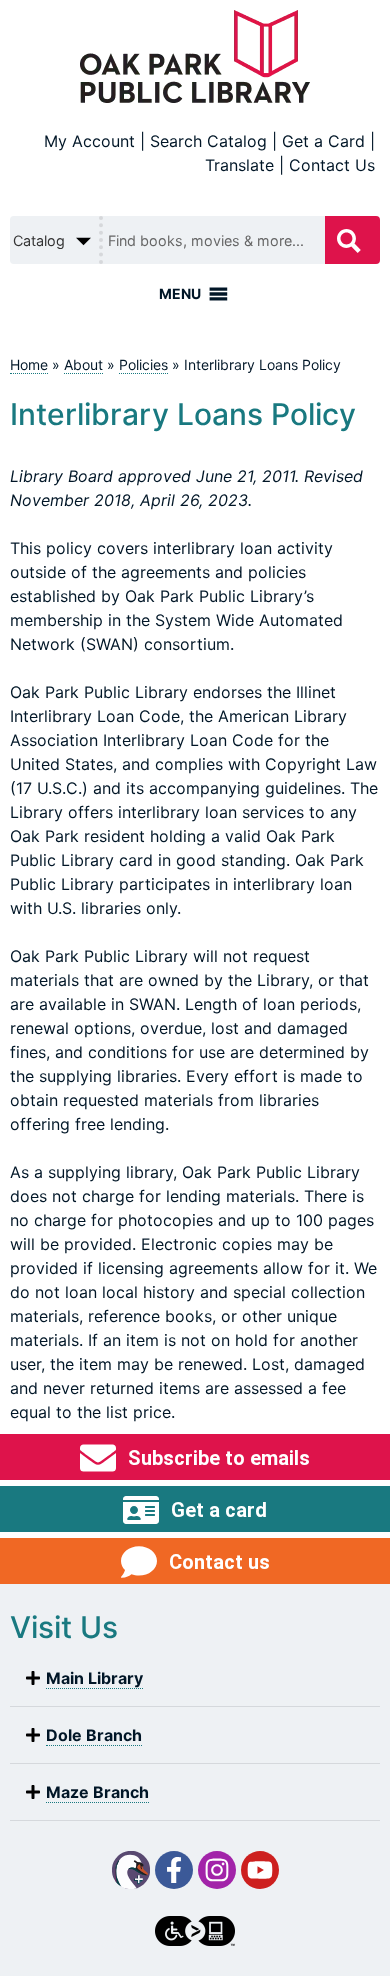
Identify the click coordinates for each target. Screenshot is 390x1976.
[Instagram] (217, 1870)
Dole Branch (94, 1735)
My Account (89, 141)
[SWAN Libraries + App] (131, 1870)
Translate (239, 165)
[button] (195, 1678)
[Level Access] (195, 1931)
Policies (143, 364)
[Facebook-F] (174, 1870)
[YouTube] (260, 1870)
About (83, 364)
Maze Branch (97, 1792)
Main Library (94, 1678)
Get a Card (323, 141)
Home (29, 364)
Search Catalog (208, 141)
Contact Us (332, 165)
